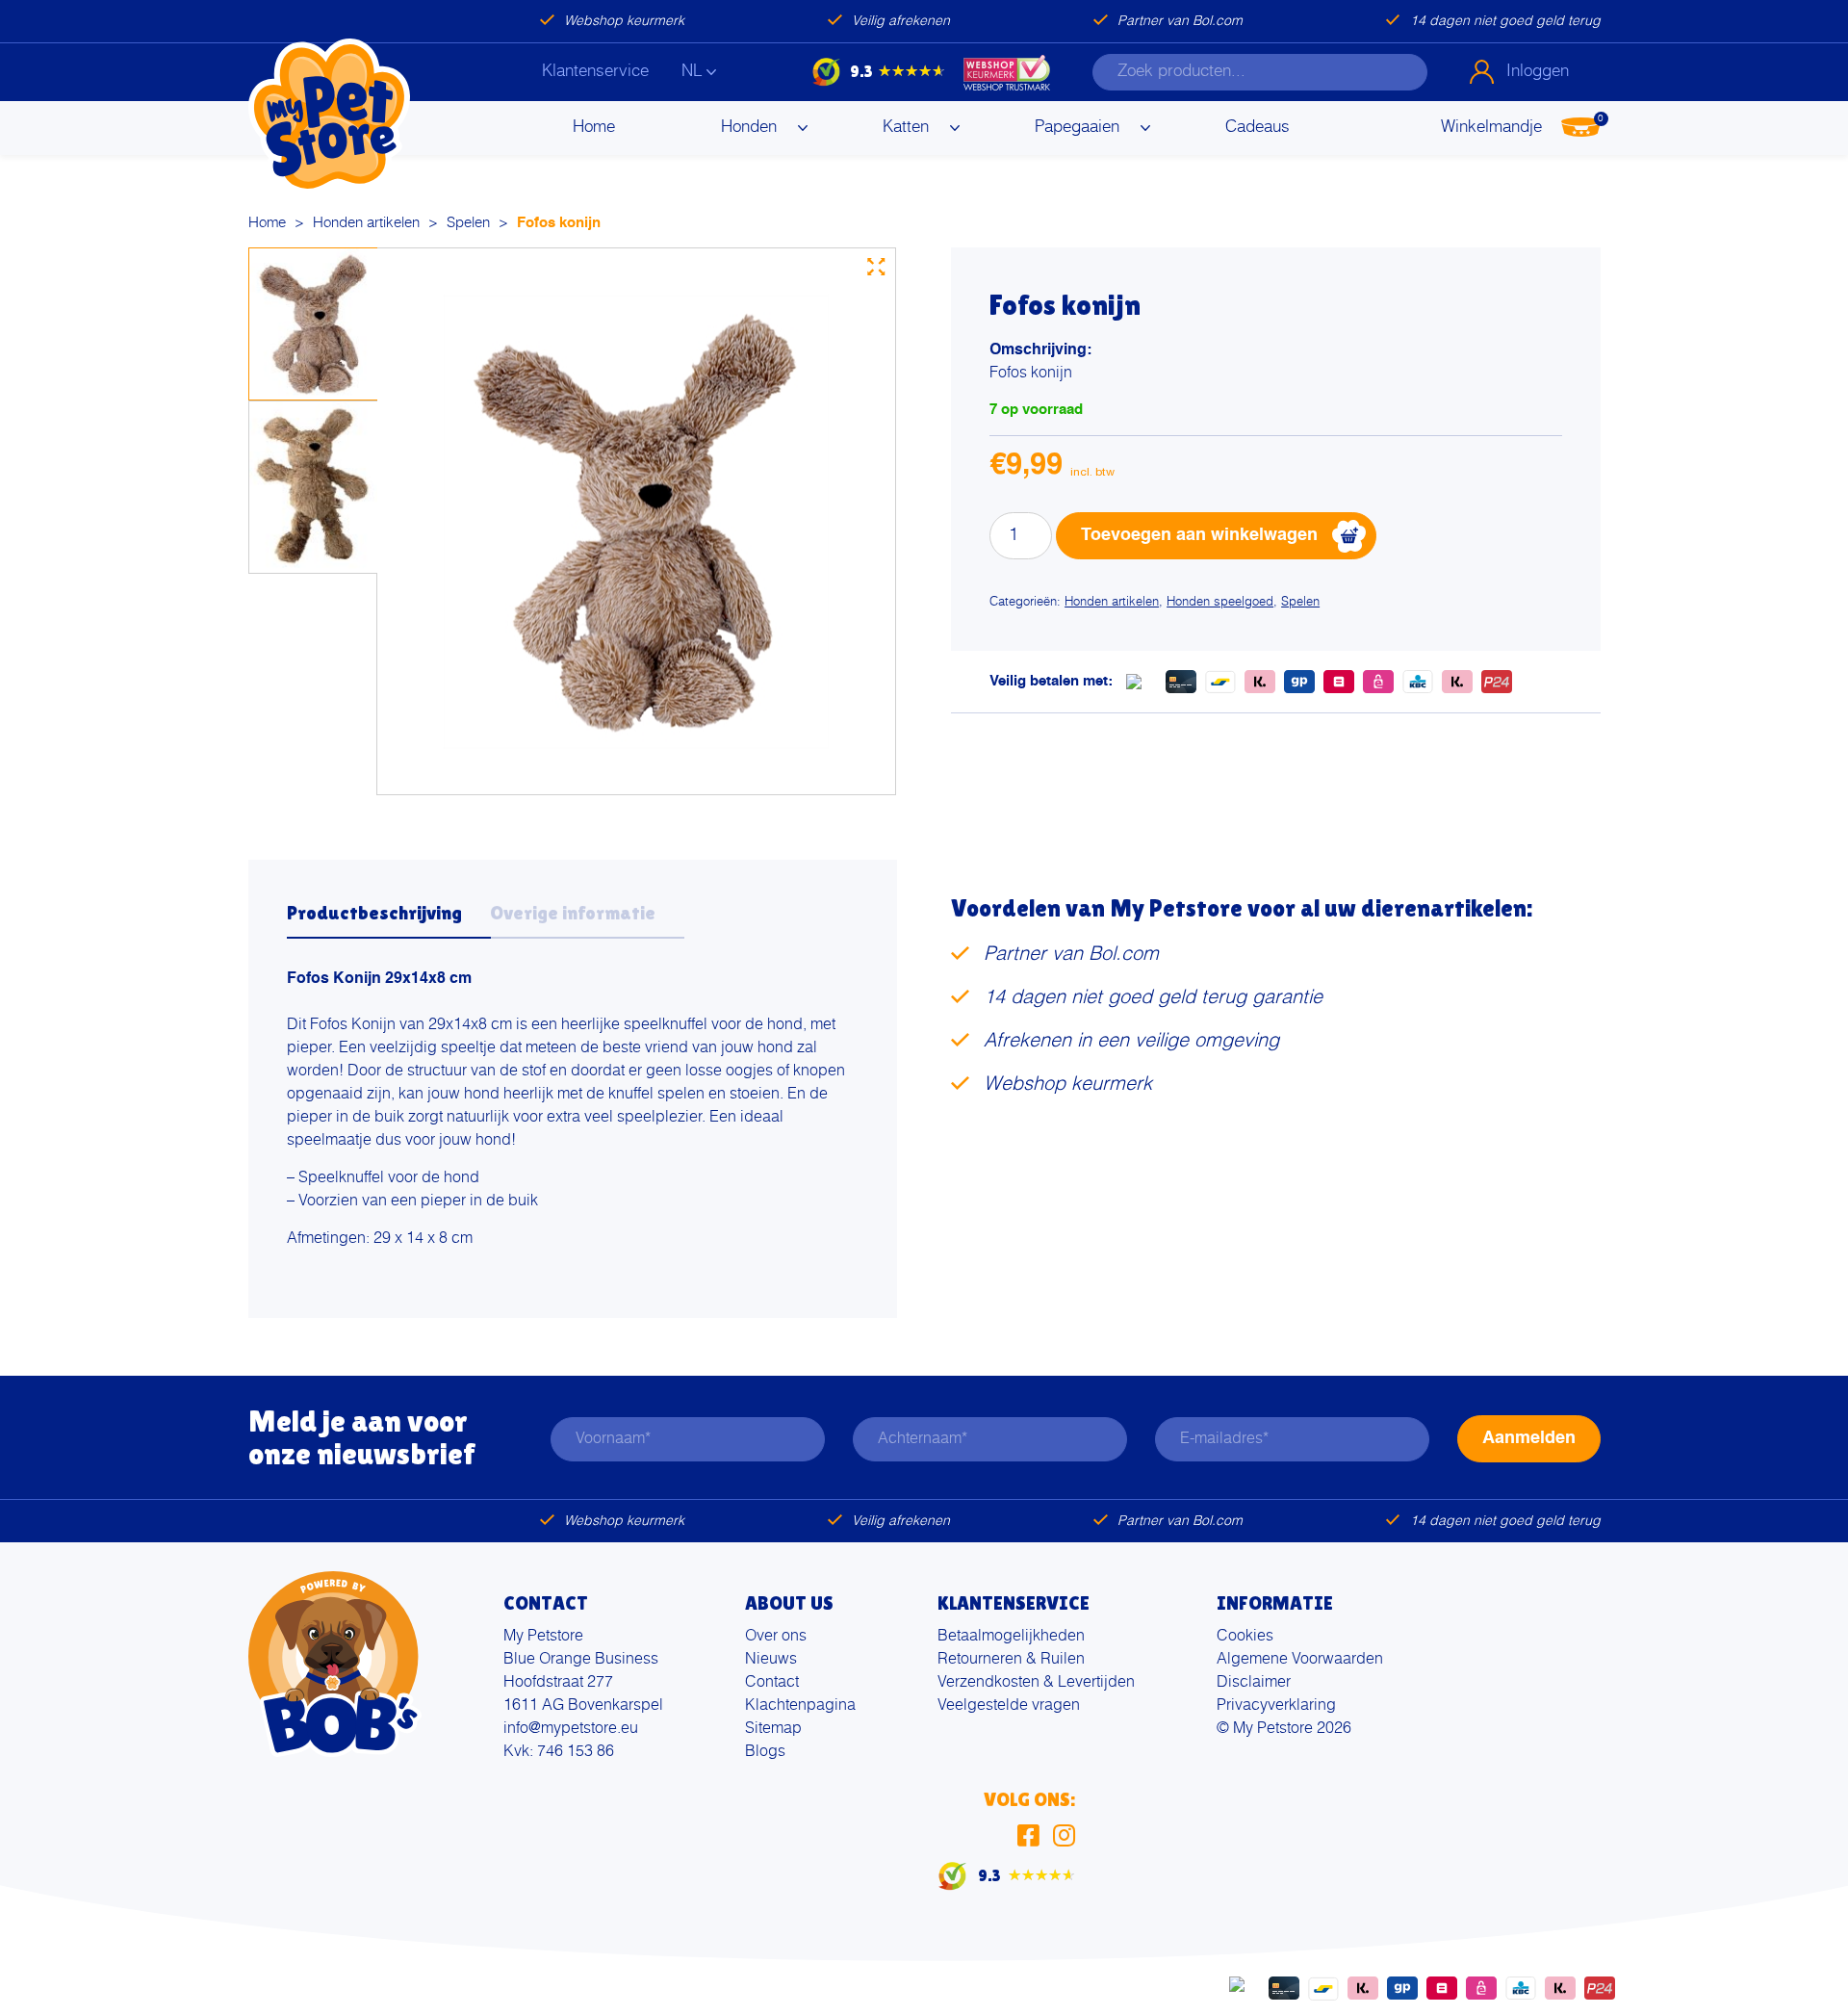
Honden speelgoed (1220, 602)
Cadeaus (1258, 128)
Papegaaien (1077, 128)
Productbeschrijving (374, 913)
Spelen (468, 223)
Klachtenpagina (800, 1706)
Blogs (765, 1752)
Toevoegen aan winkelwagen (1199, 535)
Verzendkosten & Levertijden (1036, 1683)
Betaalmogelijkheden (1011, 1637)
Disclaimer (1254, 1683)
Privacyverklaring (1276, 1706)
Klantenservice (595, 72)
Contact (772, 1683)
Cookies (1245, 1637)
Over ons (776, 1637)
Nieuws (771, 1660)
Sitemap (773, 1729)
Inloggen (1538, 72)
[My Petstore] (329, 116)
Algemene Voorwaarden (1300, 1660)
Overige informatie (573, 913)
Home (594, 128)
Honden (749, 128)
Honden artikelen (366, 223)
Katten (906, 128)
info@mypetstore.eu (571, 1729)
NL (692, 72)
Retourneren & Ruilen (1011, 1660)
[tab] (389, 918)
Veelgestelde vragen (1009, 1706)
